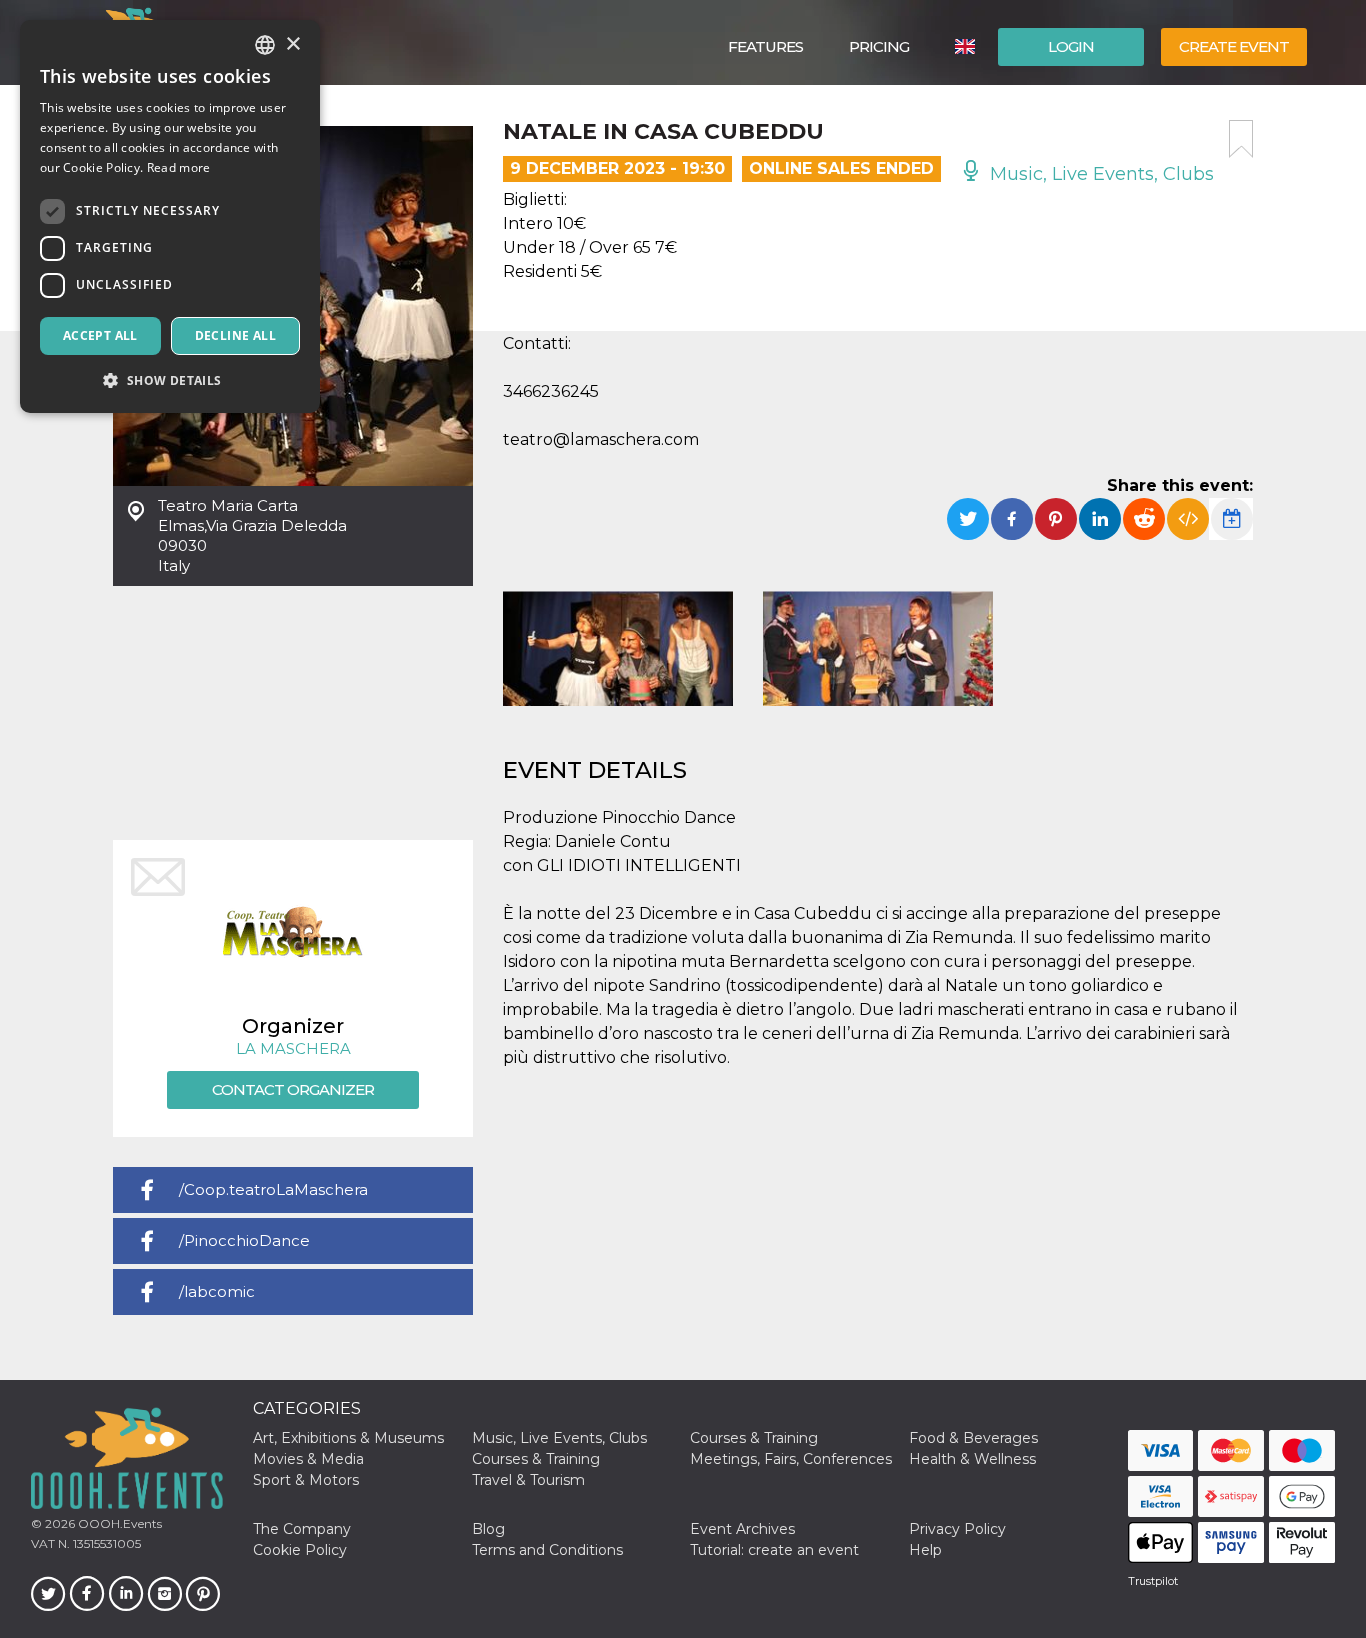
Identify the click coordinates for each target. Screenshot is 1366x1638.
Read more (179, 167)
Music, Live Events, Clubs (1099, 174)
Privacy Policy (957, 1529)
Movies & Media (308, 1459)
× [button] (292, 44)
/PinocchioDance (244, 1240)
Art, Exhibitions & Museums (348, 1438)
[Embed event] (1188, 519)
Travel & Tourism (528, 1480)
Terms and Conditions (547, 1550)
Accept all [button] (100, 335)
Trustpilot (1153, 1581)
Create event (1234, 46)
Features (765, 46)
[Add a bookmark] (1241, 139)
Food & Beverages (973, 1438)
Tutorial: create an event (774, 1550)
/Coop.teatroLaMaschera (273, 1189)
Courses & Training (754, 1438)
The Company (302, 1529)
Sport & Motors (306, 1480)
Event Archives (742, 1529)
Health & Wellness (972, 1459)
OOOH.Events (118, 1523)
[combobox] (265, 45)
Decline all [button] (235, 335)
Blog (488, 1529)
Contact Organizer (293, 1089)
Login (1071, 46)
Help (925, 1550)
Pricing (879, 46)
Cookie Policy (300, 1550)
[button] (170, 380)
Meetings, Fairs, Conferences (791, 1459)
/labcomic (217, 1291)
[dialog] (170, 216)
